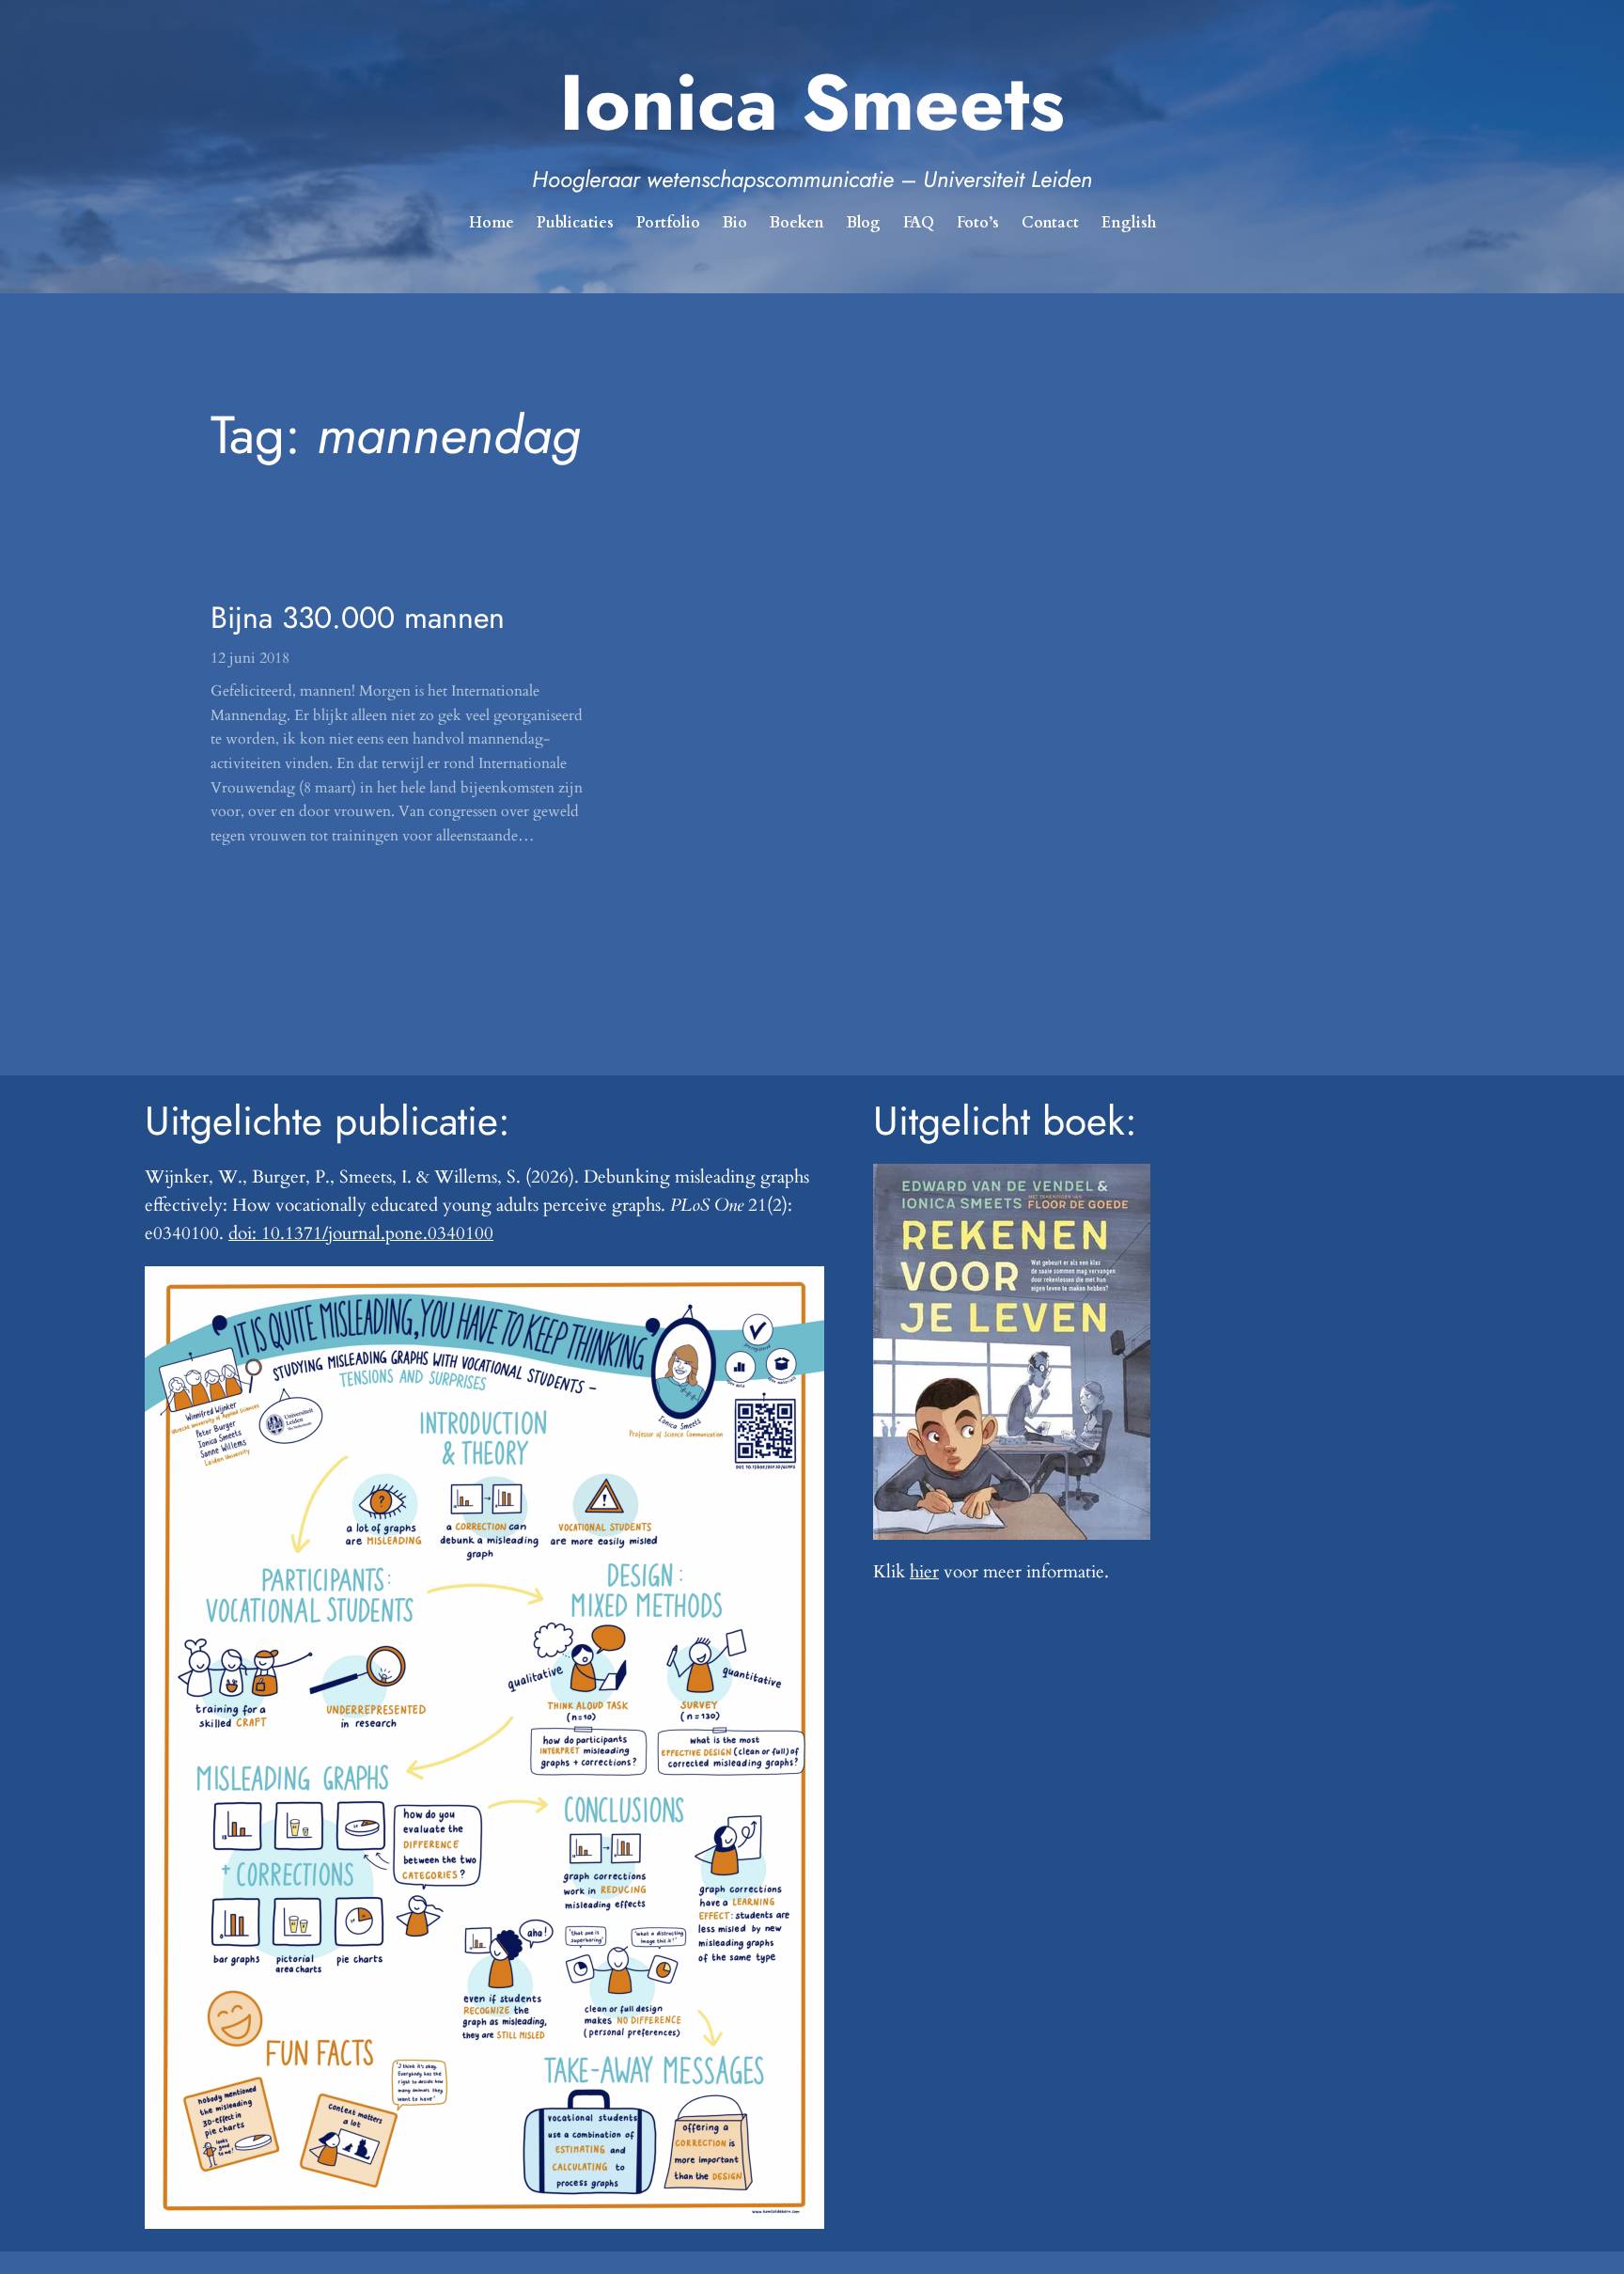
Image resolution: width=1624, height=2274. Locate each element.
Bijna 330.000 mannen (358, 618)
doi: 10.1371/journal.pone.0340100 (361, 1233)
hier (924, 1572)
